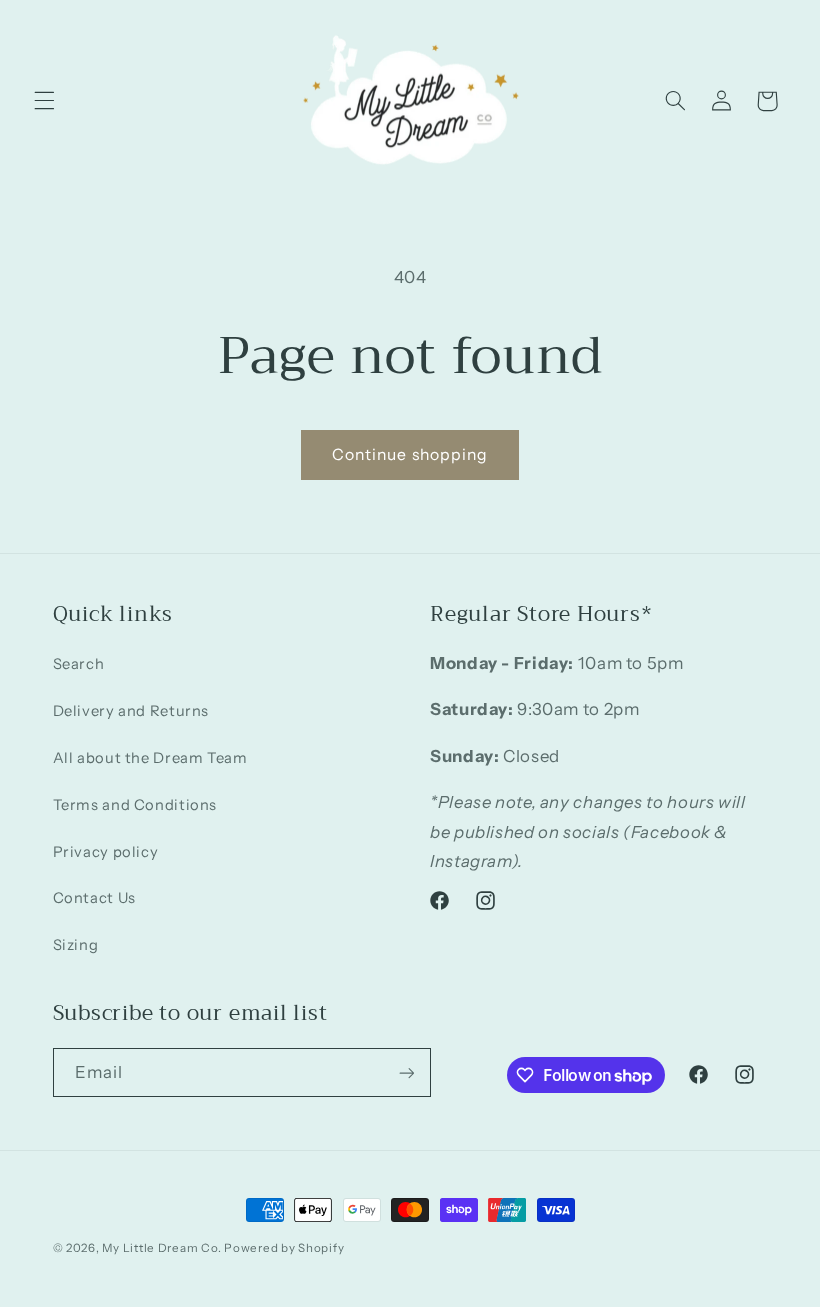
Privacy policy (106, 852)
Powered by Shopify (284, 1248)
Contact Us (94, 898)
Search (79, 664)
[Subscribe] (406, 1072)
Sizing (76, 945)
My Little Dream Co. (163, 1248)
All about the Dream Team (150, 758)
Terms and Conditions (135, 805)
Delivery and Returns (131, 711)
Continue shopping (410, 454)
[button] (44, 101)
